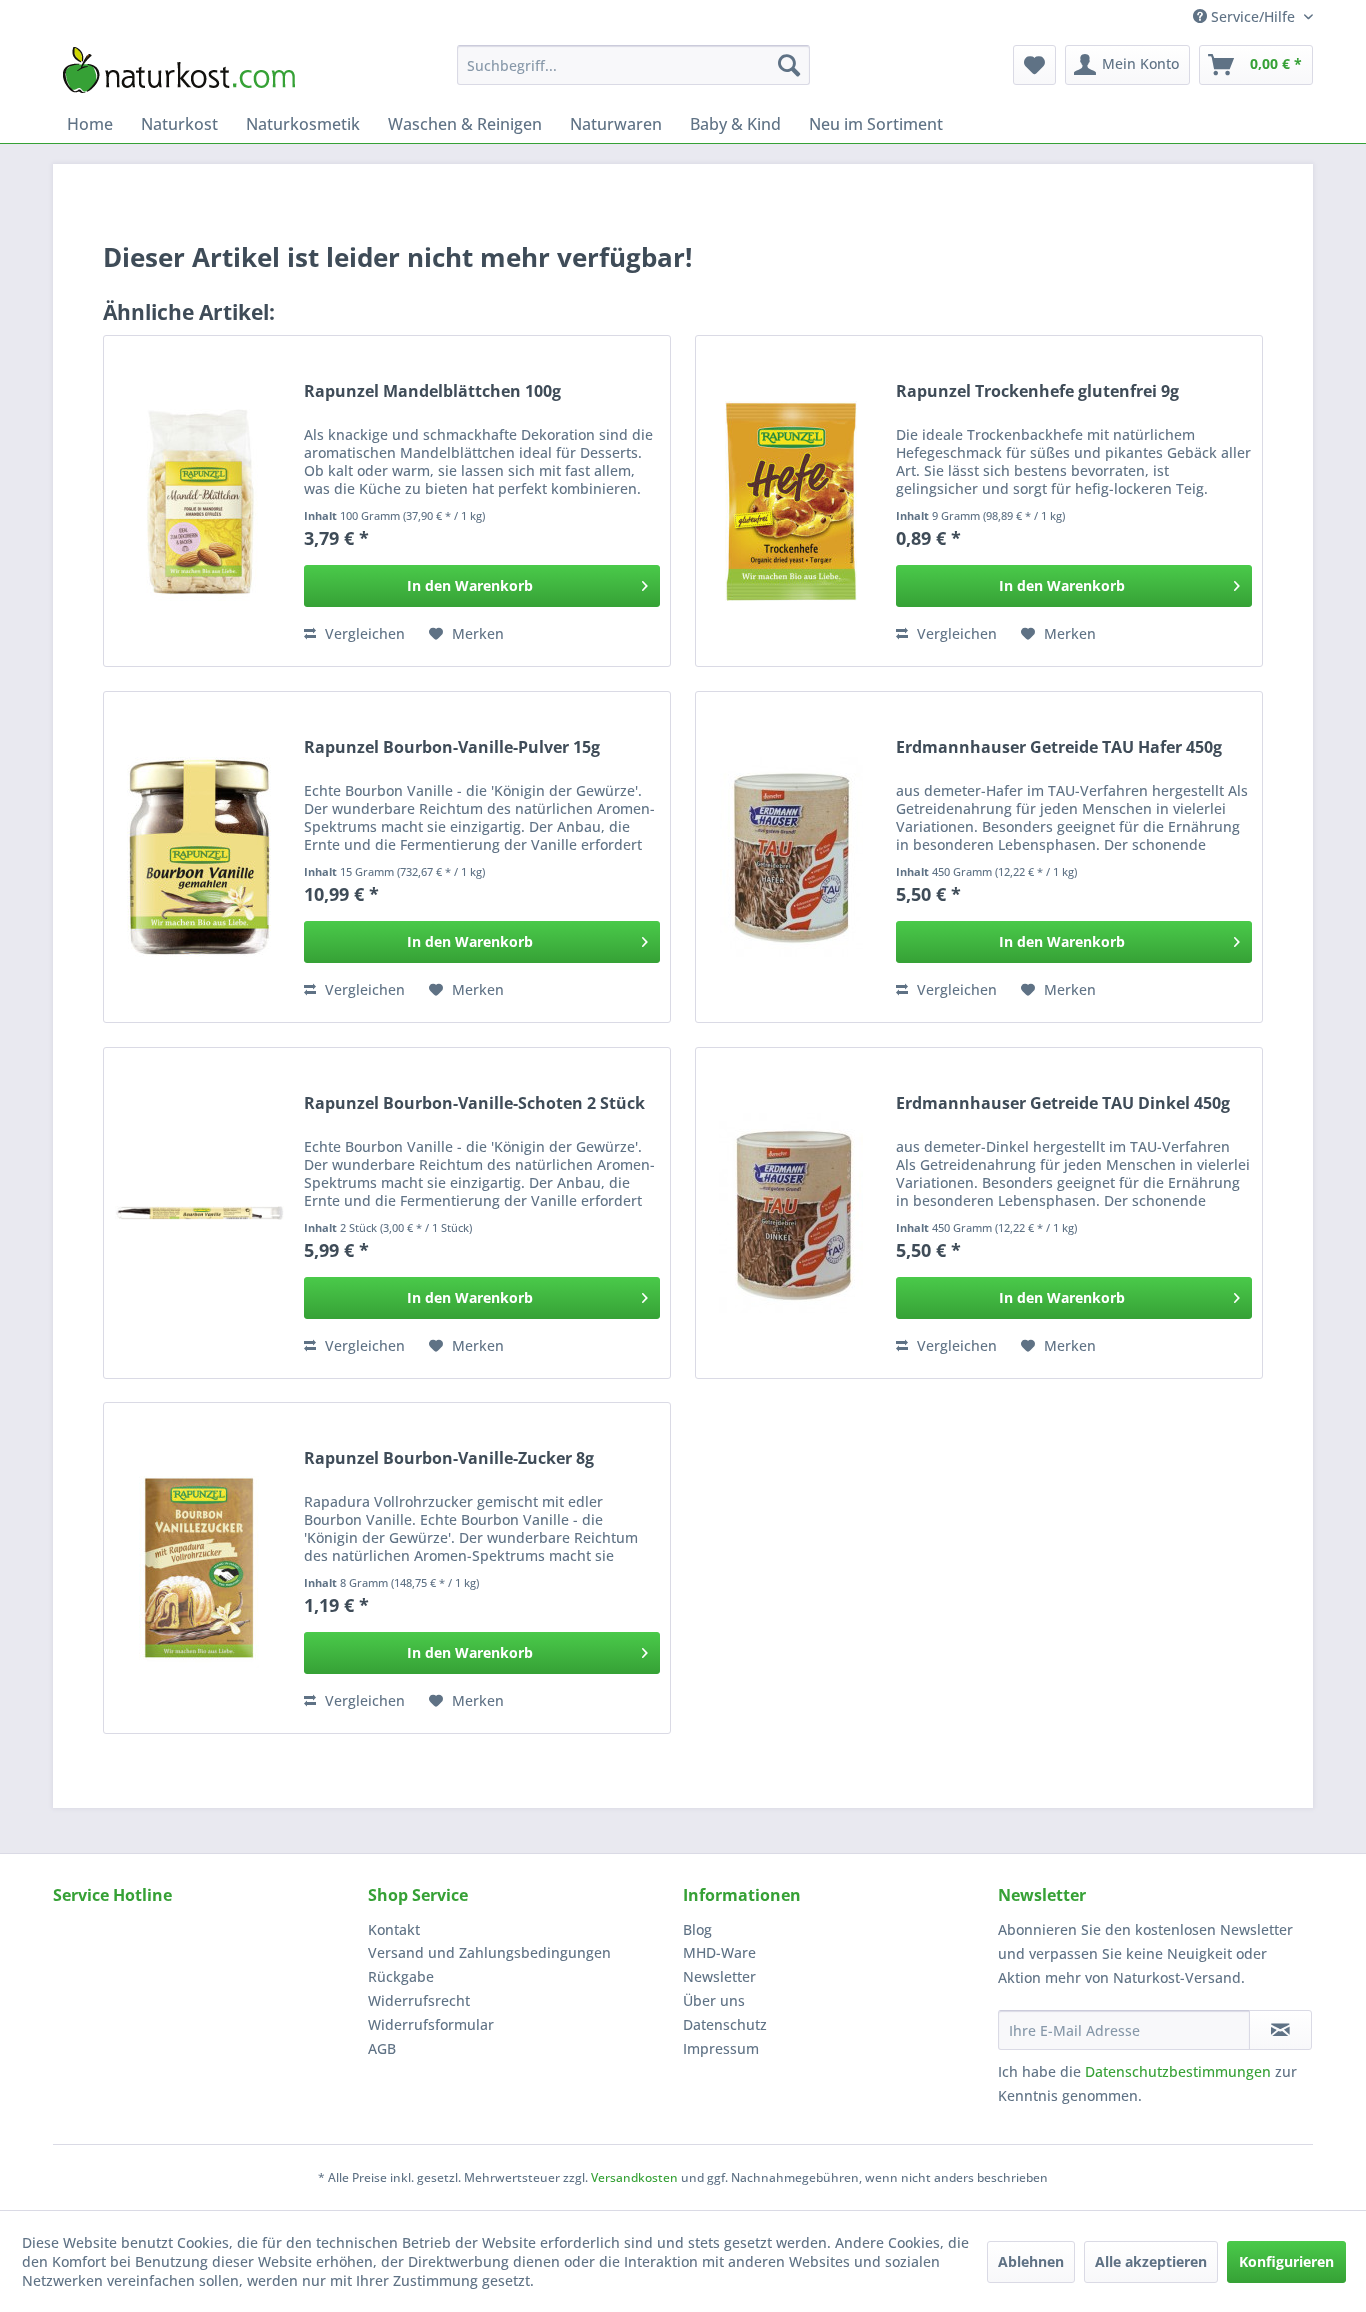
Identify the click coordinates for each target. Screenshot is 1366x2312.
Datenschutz (725, 2024)
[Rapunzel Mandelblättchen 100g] (199, 501)
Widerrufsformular (431, 2024)
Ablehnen (1031, 2261)
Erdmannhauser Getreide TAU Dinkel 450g (1063, 1103)
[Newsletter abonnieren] (1280, 2030)
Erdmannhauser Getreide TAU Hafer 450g (1059, 747)
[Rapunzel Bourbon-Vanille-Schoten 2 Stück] (199, 1213)
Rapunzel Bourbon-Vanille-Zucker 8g (449, 1458)
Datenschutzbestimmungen (1178, 2071)
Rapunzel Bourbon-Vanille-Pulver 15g (452, 747)
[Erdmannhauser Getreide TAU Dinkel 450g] (791, 1213)
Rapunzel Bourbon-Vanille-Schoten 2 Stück (474, 1103)
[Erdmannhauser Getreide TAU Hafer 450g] (791, 857)
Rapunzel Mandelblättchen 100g (432, 391)
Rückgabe (401, 1976)
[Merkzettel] (1034, 65)
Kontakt (394, 1929)
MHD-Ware (719, 1952)
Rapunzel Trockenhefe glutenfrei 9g (1037, 391)
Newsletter (719, 1976)
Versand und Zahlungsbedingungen (489, 1952)
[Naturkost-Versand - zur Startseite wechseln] (179, 70)
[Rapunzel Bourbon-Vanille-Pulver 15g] (199, 857)
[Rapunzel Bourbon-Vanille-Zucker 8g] (199, 1568)
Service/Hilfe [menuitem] (1253, 16)
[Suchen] (789, 65)
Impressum (721, 2048)
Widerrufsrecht (419, 2000)
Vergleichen (363, 633)
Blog (697, 1929)
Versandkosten (634, 2177)
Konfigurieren (1286, 2261)
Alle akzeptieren (1151, 2261)
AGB (382, 2048)
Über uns (714, 2000)
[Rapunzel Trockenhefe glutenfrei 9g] (791, 501)
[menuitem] (633, 65)
